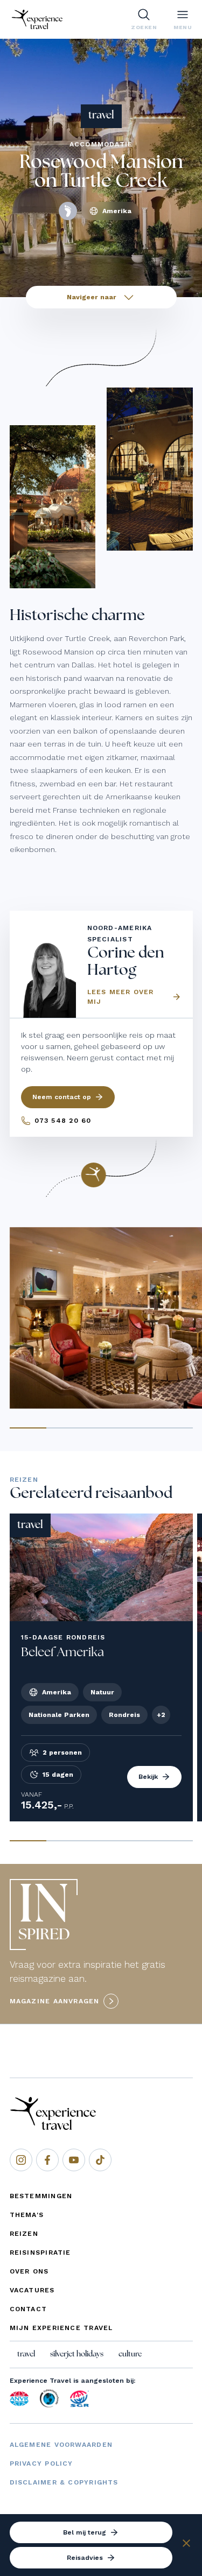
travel (26, 2354)
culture (130, 2354)
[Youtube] (74, 2160)
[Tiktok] (100, 2160)
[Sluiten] (186, 2545)
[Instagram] (21, 2160)
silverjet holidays (77, 2354)
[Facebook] (47, 2160)
